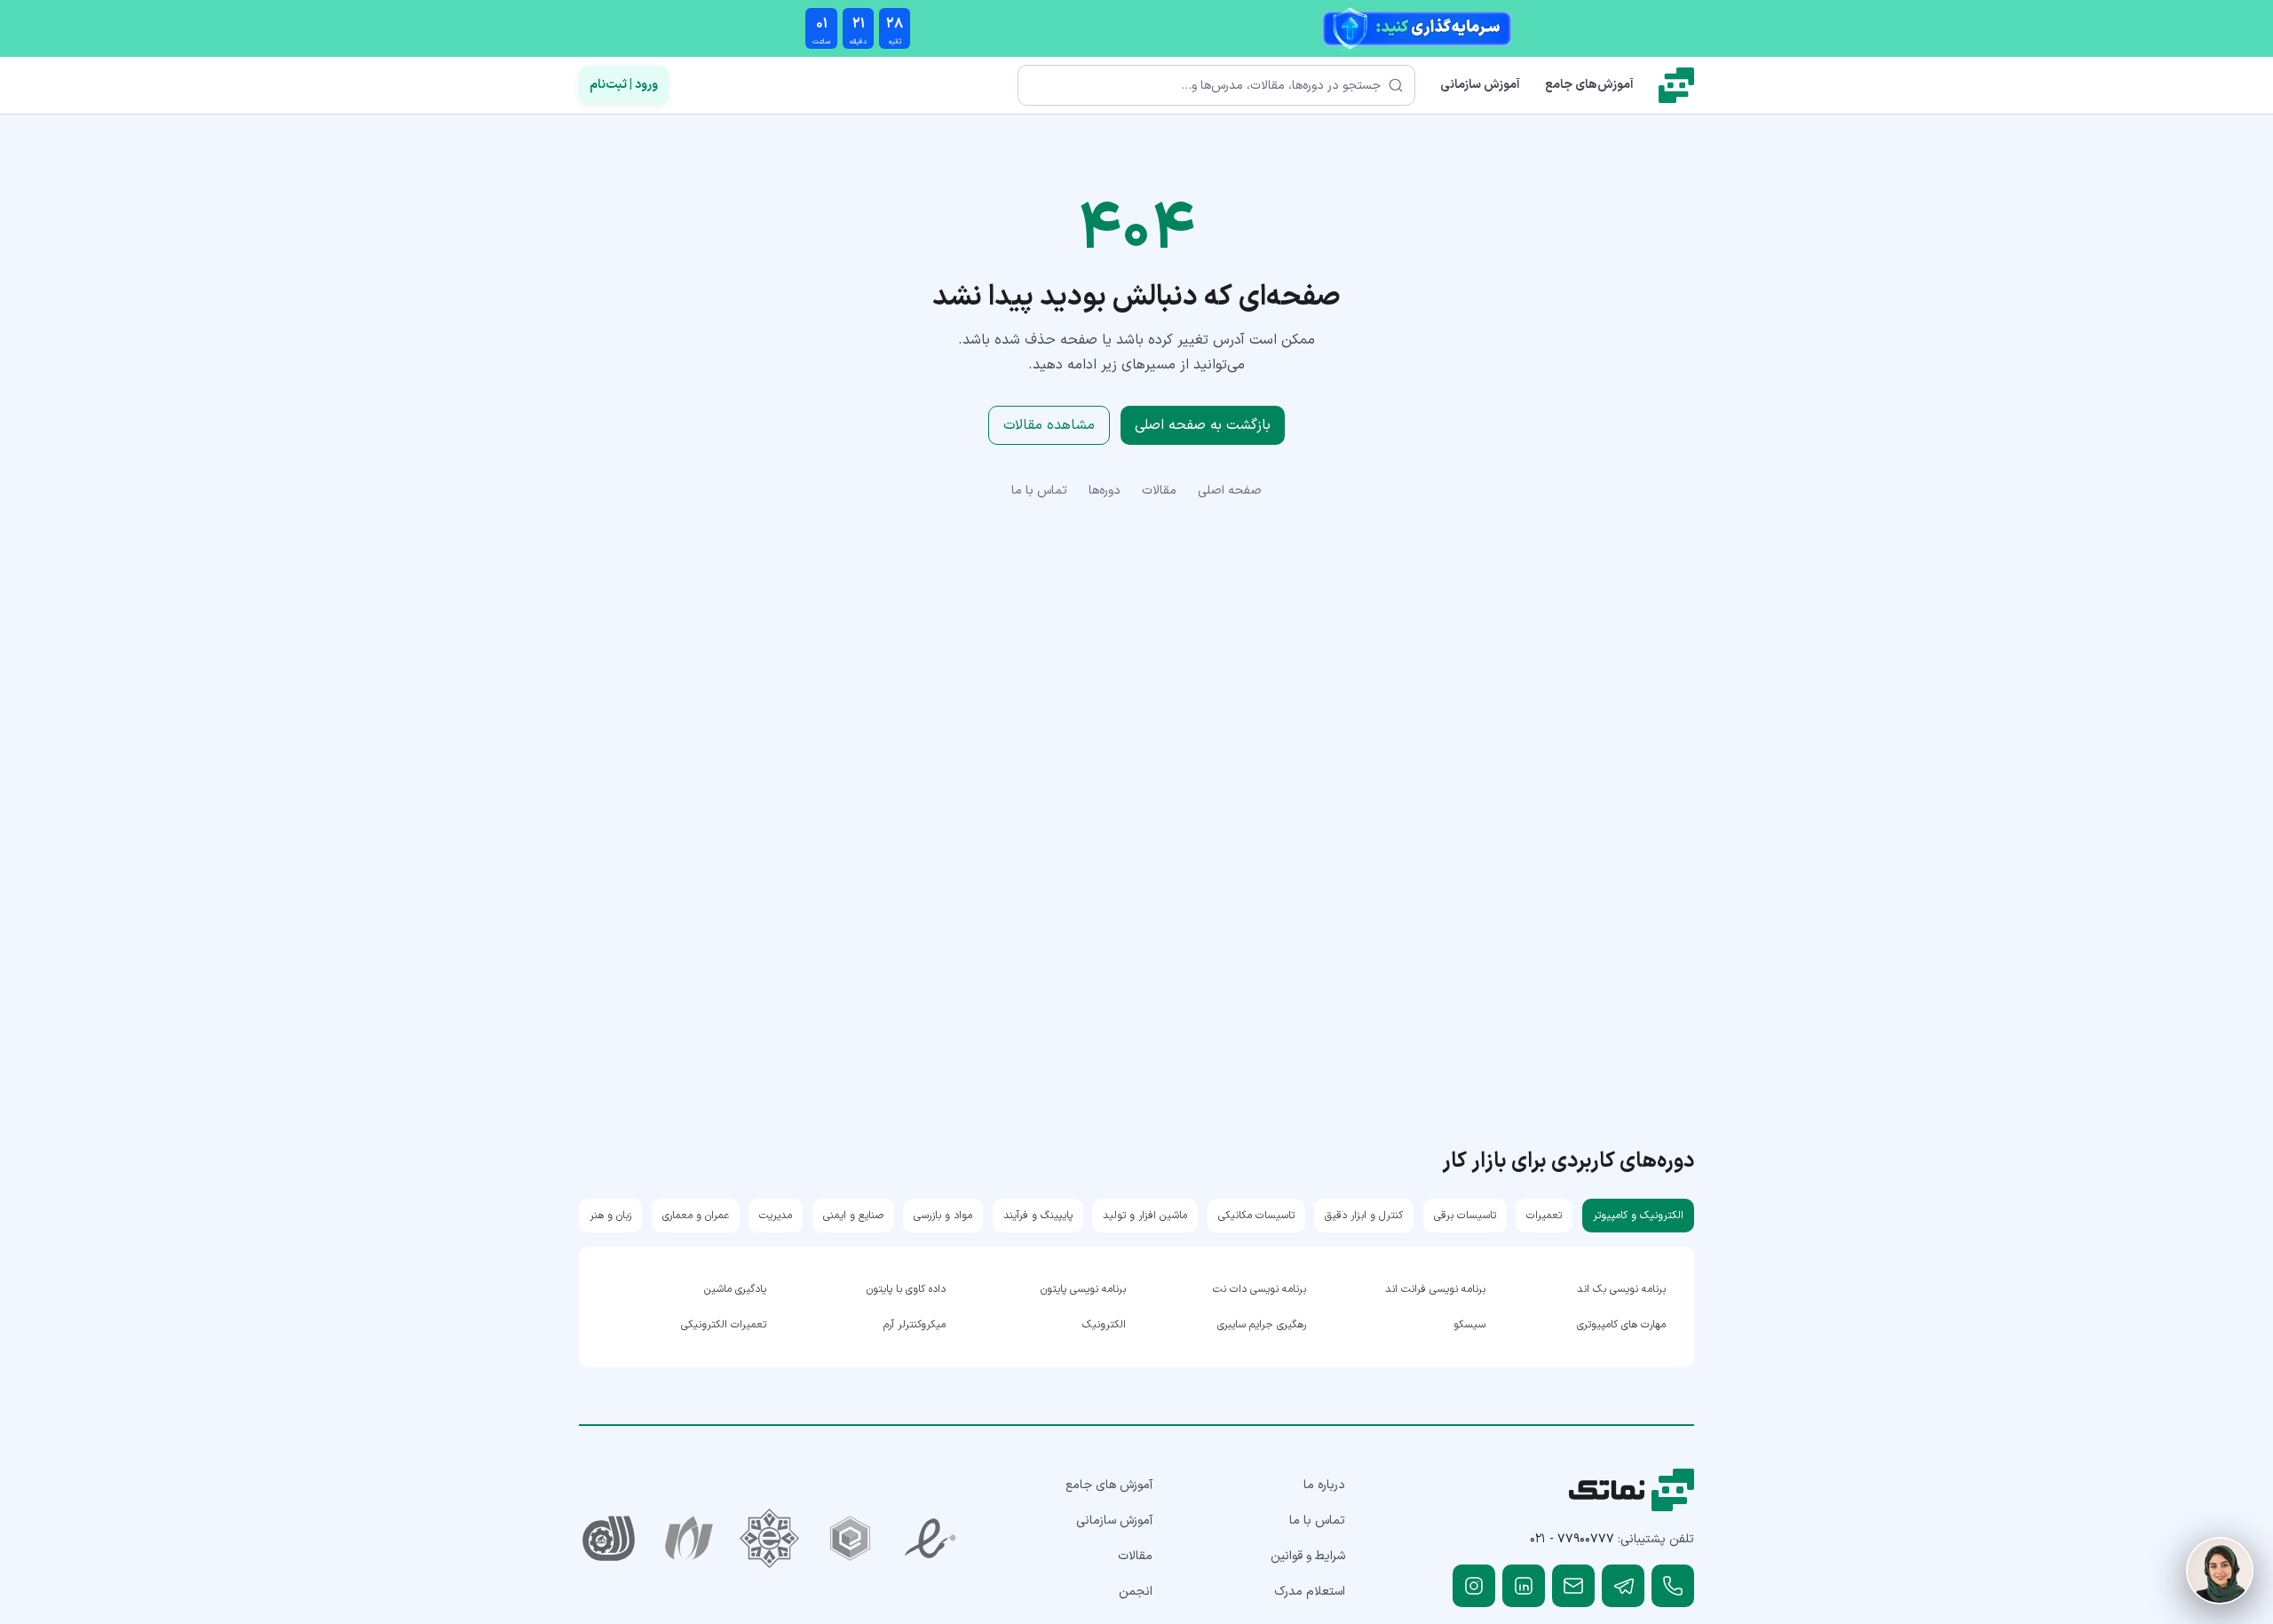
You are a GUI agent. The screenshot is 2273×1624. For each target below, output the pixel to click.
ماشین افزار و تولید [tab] (1145, 1216)
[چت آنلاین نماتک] (2220, 1571)
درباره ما (1324, 1485)
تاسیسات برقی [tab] (1465, 1216)
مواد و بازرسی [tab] (943, 1216)
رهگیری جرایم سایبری (1262, 1325)
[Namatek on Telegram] (1623, 1586)
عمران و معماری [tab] (696, 1216)
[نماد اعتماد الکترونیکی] (931, 1538)
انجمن (1136, 1592)
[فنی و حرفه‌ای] (609, 1538)
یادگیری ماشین (735, 1289)
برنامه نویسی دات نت (1259, 1289)
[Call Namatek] (1673, 1586)
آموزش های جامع (1109, 1485)
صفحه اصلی (1230, 491)
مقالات (1159, 491)
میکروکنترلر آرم (915, 1325)
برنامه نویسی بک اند (1621, 1289)
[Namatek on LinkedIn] (1524, 1586)
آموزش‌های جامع (1589, 85)
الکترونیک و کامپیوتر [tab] (1638, 1216)
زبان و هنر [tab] (610, 1216)
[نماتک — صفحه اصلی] (1676, 85)
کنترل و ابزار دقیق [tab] (1364, 1216)
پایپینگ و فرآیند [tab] (1038, 1216)
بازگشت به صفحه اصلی (1203, 425)
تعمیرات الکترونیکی (724, 1325)
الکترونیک (1104, 1325)
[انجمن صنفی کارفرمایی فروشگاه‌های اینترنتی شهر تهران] (769, 1538)
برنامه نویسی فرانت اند (1435, 1289)
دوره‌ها (1105, 491)
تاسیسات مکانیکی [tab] (1256, 1216)
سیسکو (1469, 1325)
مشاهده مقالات (1049, 425)
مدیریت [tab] (776, 1216)
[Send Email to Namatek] (1573, 1586)
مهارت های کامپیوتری (1621, 1325)
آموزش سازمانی (1480, 85)
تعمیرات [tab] (1544, 1216)
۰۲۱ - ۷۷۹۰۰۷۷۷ (1572, 1539)
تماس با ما (1039, 491)
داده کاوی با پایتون (906, 1289)
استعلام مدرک (1310, 1592)
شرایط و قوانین (1308, 1556)
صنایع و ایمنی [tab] (853, 1216)
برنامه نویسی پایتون (1083, 1289)
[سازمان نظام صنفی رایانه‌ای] (689, 1538)
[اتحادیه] (850, 1538)
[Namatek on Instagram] (1474, 1586)
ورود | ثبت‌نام (624, 85)
